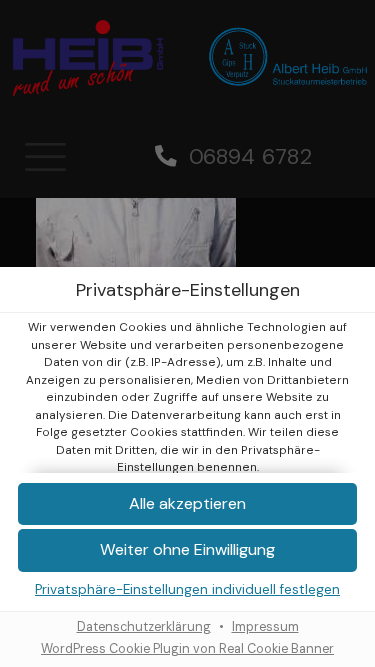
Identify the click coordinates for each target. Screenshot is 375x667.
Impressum (265, 627)
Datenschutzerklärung (144, 627)
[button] (187, 550)
